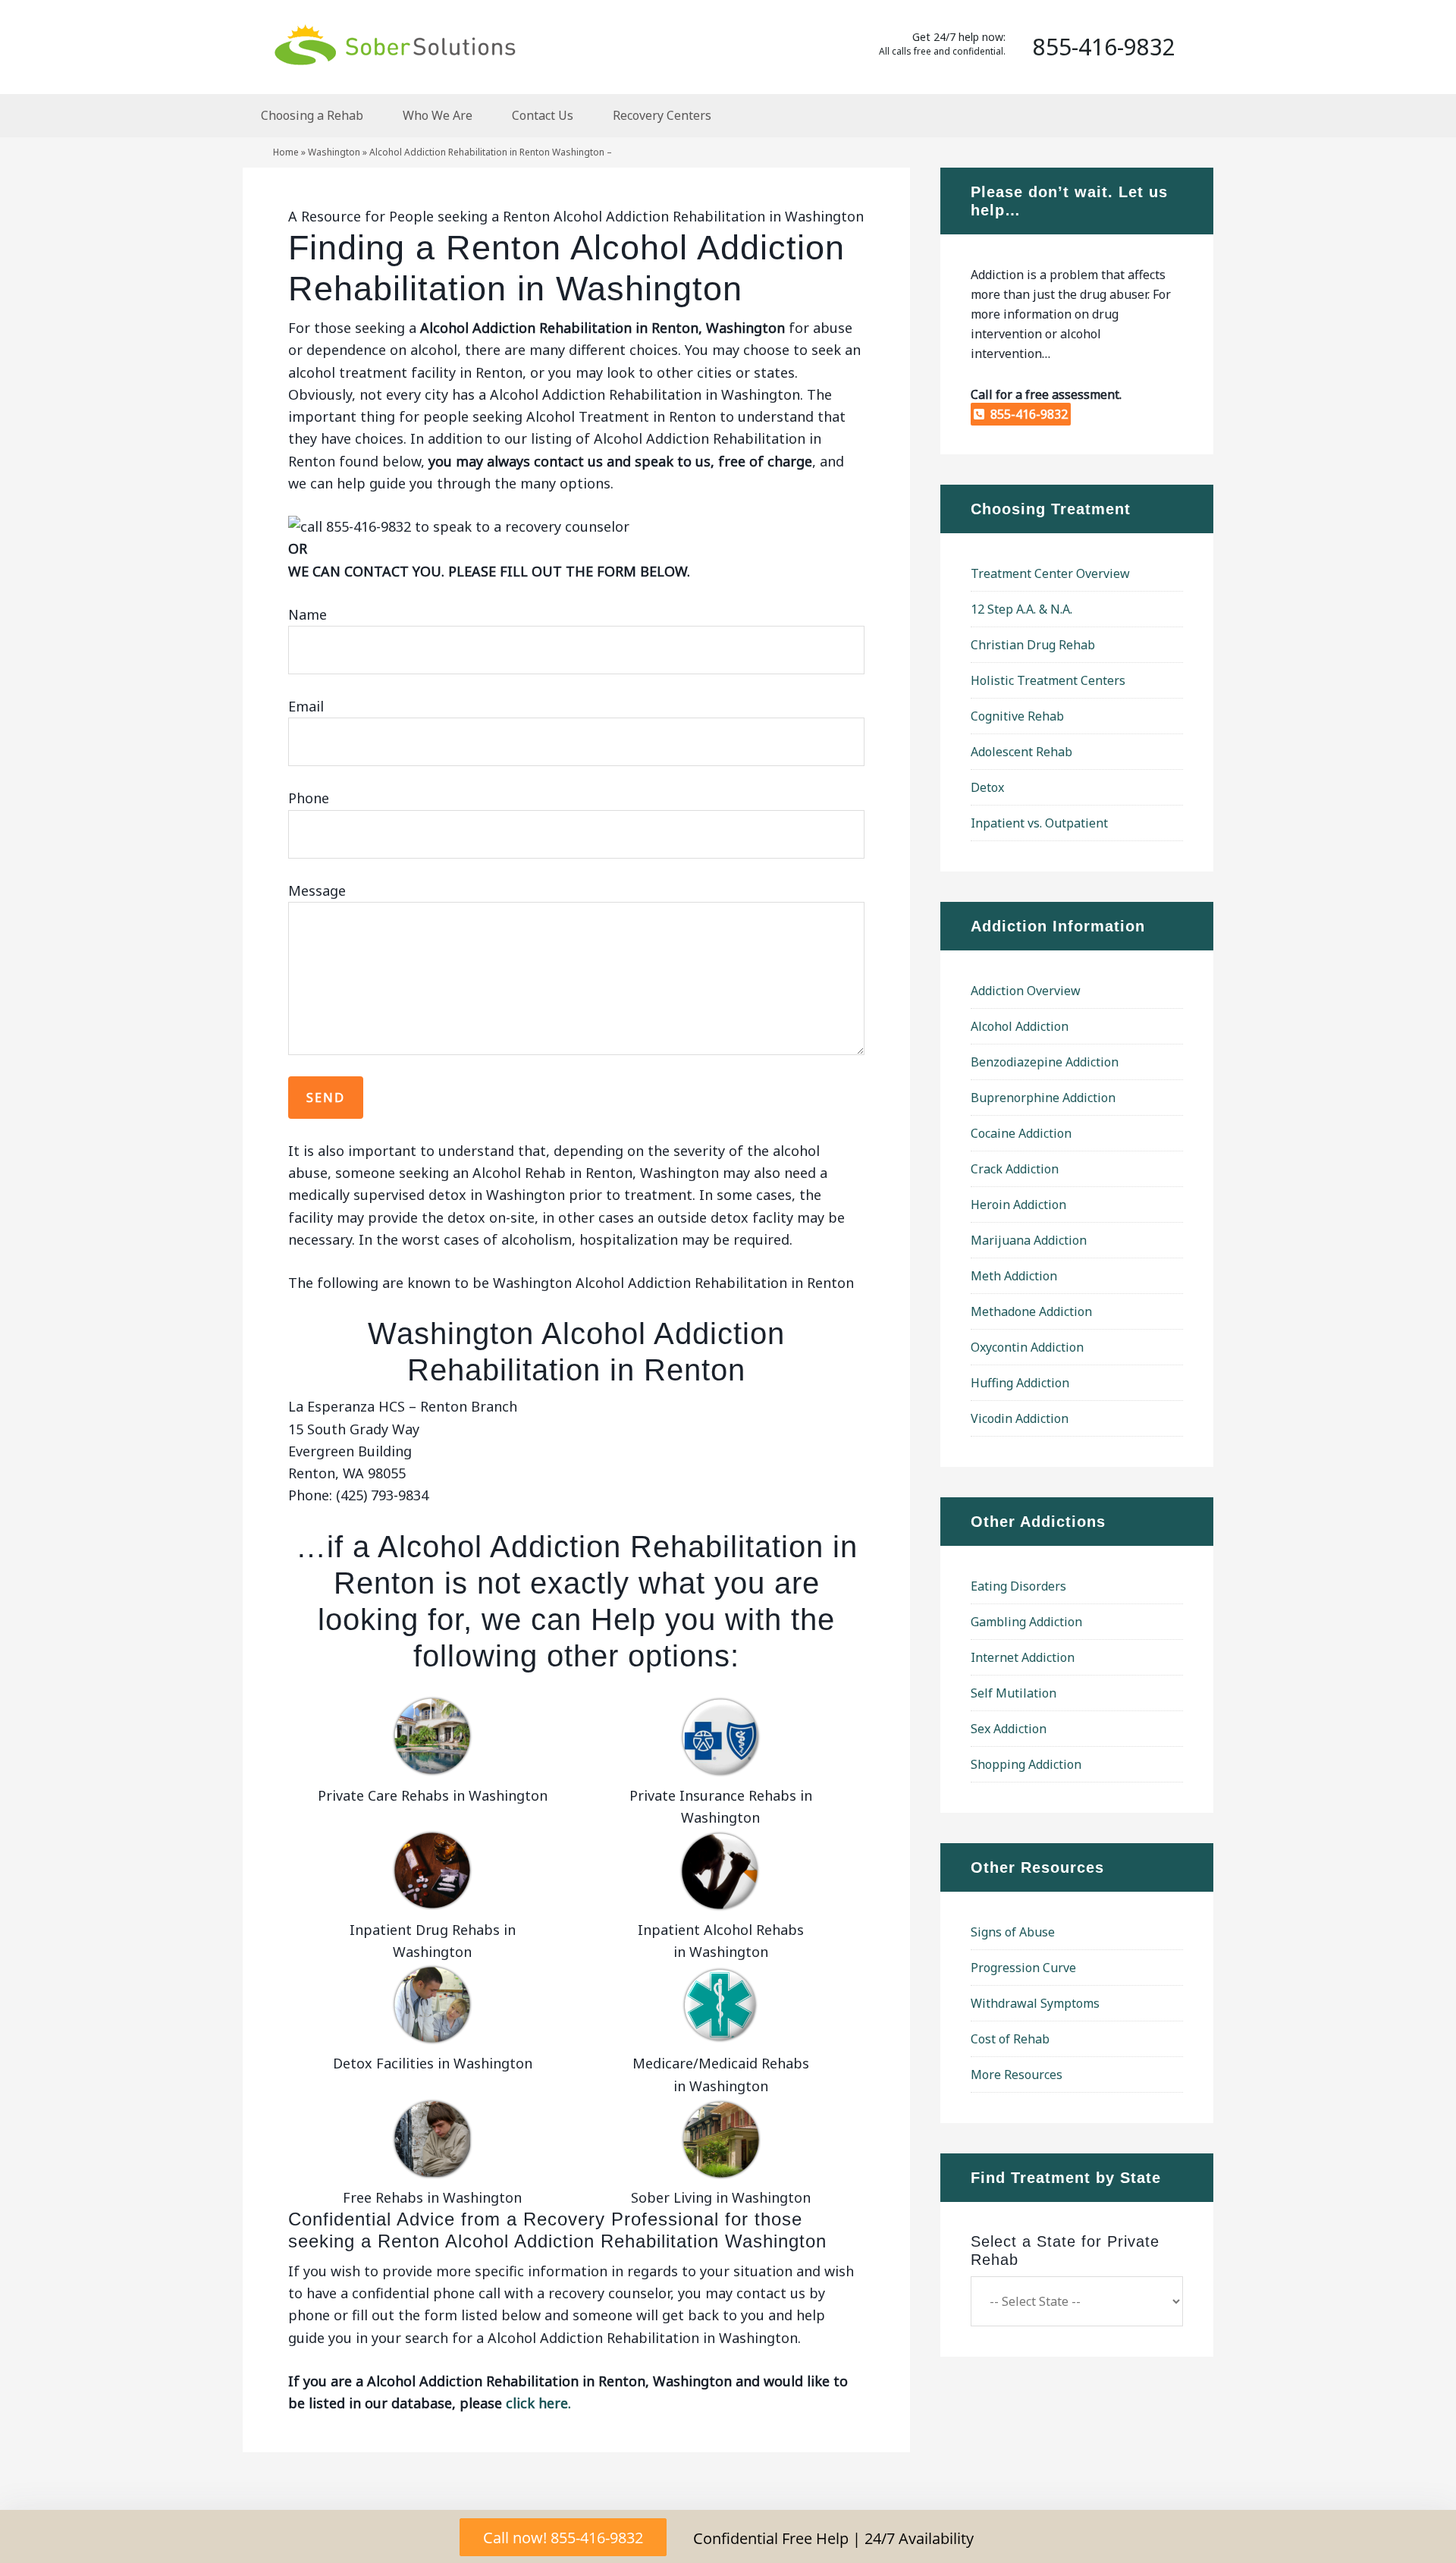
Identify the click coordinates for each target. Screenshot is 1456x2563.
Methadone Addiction (1031, 1311)
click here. (538, 2403)
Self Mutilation (1014, 1693)
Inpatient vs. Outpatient (1039, 823)
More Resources (1017, 2075)
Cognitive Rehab (1017, 716)
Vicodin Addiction (1020, 1418)
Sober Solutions (394, 44)
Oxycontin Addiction (1027, 1347)
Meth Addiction (1014, 1276)
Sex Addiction (1009, 1729)
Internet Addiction (1023, 1657)
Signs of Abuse (1013, 1932)
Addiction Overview (1026, 991)
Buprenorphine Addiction (1043, 1098)
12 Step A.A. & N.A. (1021, 609)
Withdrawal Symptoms (1035, 2003)
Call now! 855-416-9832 (563, 2538)
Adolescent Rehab (1021, 752)
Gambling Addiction (1026, 1622)
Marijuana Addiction (1029, 1240)
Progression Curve (1023, 1968)
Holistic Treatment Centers (1048, 680)
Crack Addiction (1015, 1169)
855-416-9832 (1026, 414)
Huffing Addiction (1020, 1383)
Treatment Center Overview (1050, 573)
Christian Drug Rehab (1033, 645)
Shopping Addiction (1026, 1764)
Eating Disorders (1018, 1586)
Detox (987, 787)
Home (286, 152)
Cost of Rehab (1010, 2039)
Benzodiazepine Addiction (1045, 1062)
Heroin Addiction (1018, 1205)
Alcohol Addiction (1020, 1026)
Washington (334, 152)
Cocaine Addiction (1021, 1133)
